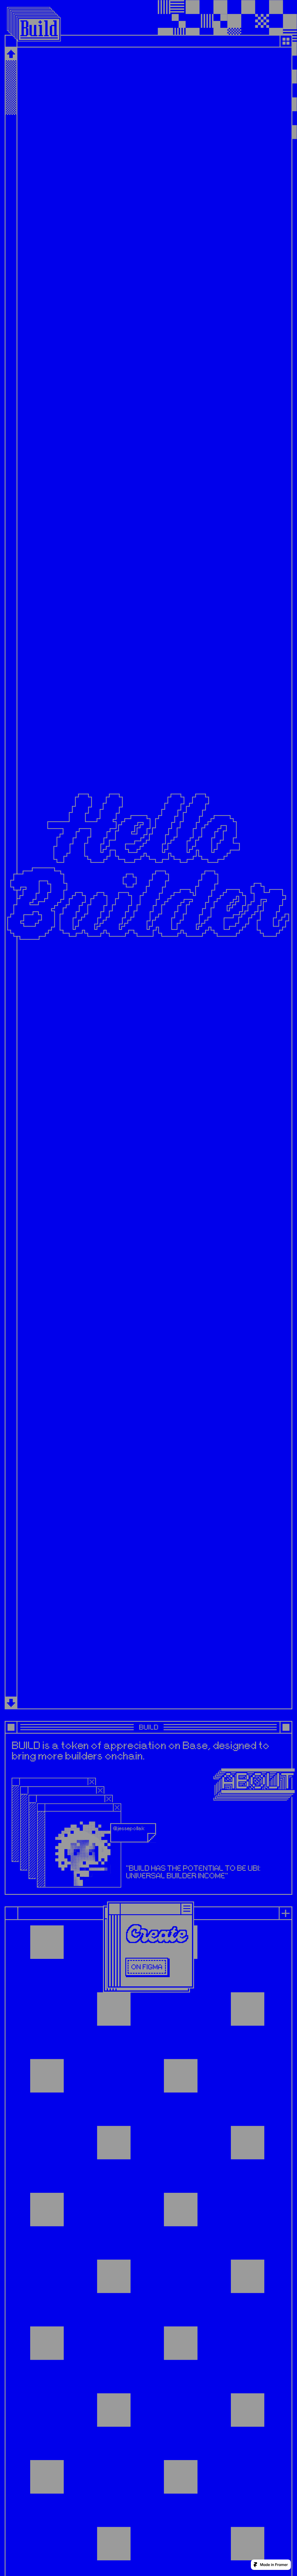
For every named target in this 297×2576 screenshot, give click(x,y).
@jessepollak (129, 1828)
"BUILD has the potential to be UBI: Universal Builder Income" (194, 1872)
